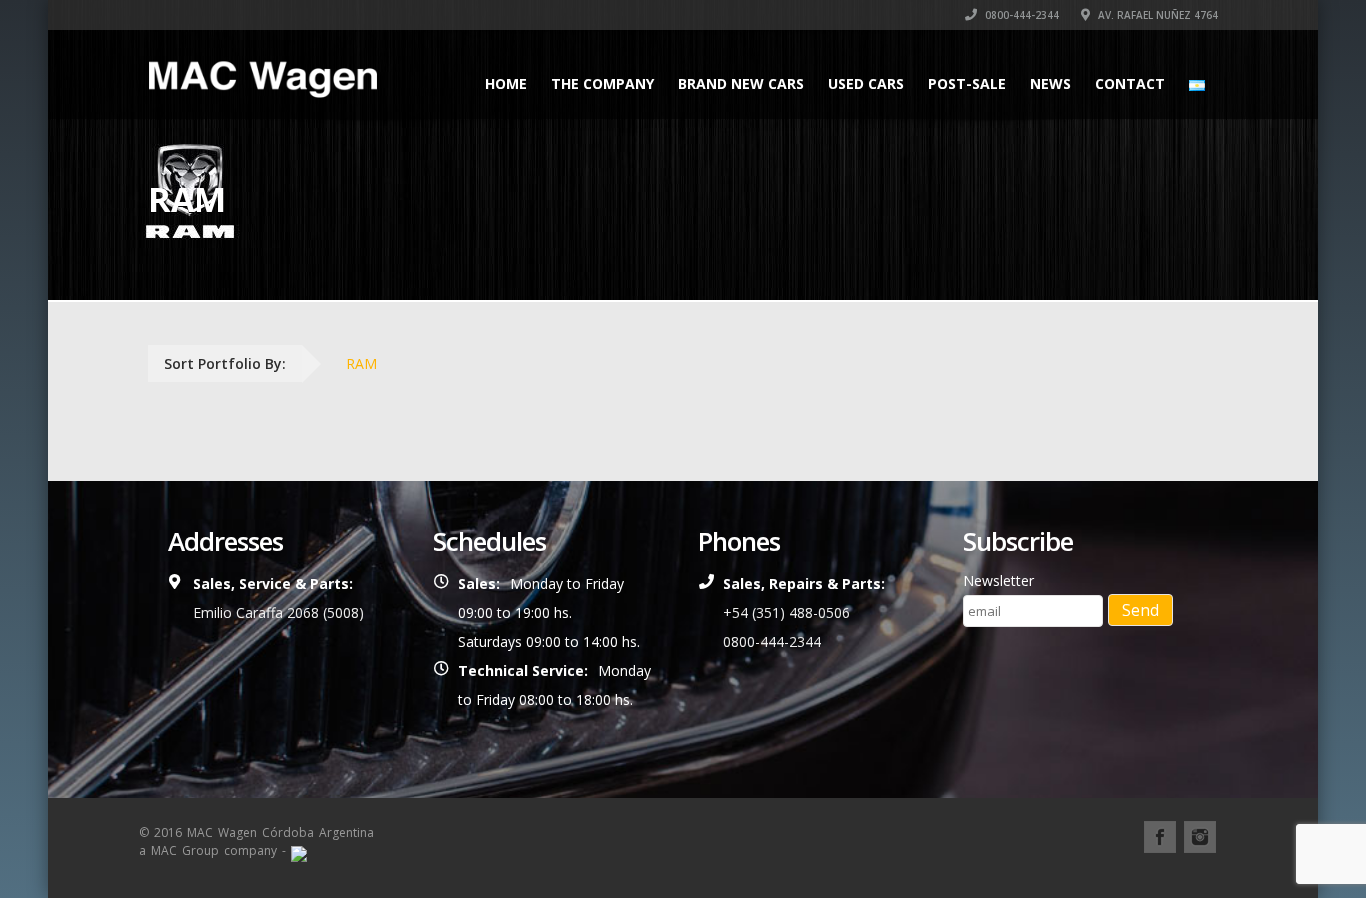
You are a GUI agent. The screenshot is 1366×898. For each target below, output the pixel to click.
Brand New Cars (741, 83)
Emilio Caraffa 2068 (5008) (278, 612)
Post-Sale (967, 83)
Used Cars (866, 83)
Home (506, 83)
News (1050, 83)
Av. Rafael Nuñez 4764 (1156, 15)
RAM (361, 363)
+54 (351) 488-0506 (786, 612)
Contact (1130, 83)
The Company (602, 83)
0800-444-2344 (1020, 15)
